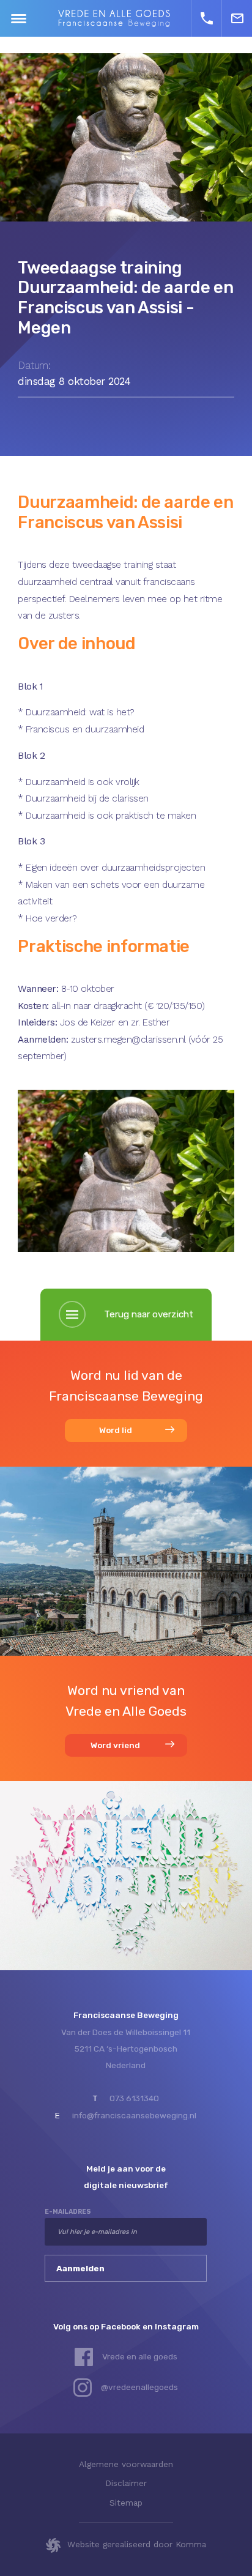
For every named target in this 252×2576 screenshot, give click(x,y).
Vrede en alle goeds (140, 2356)
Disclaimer (126, 2483)
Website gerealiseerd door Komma (137, 2544)
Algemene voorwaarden (126, 2464)
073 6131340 (134, 2098)
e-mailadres (68, 2212)
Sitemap (126, 2503)
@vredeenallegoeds (139, 2387)
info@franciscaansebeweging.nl (134, 2115)
